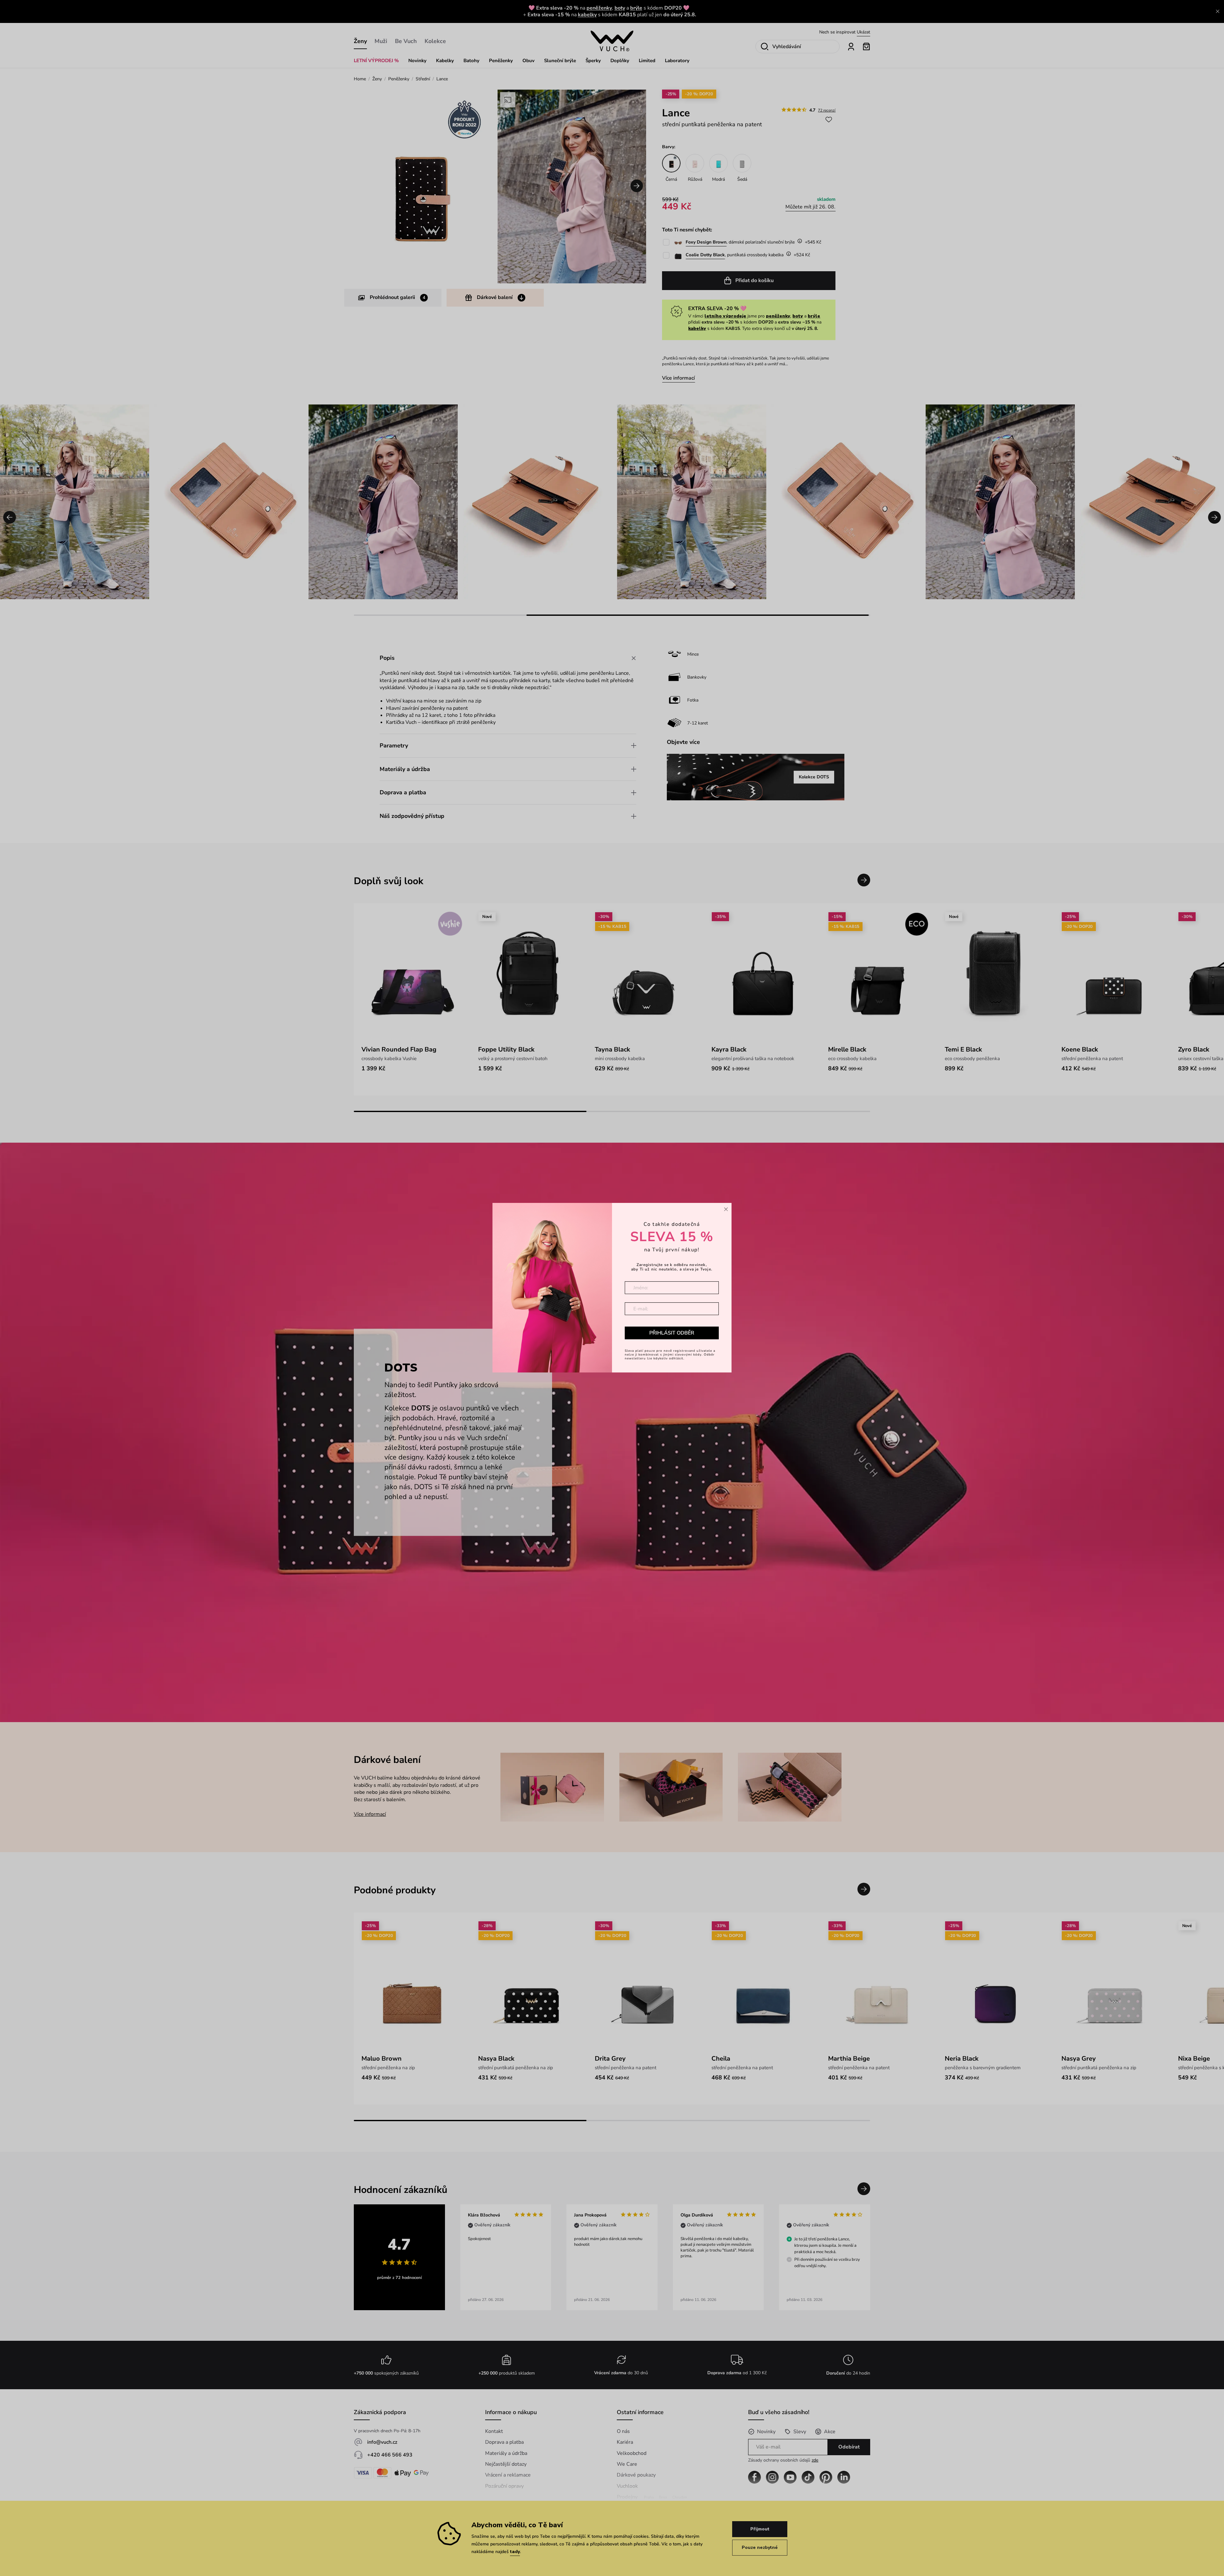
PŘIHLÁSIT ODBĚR (672, 1333)
